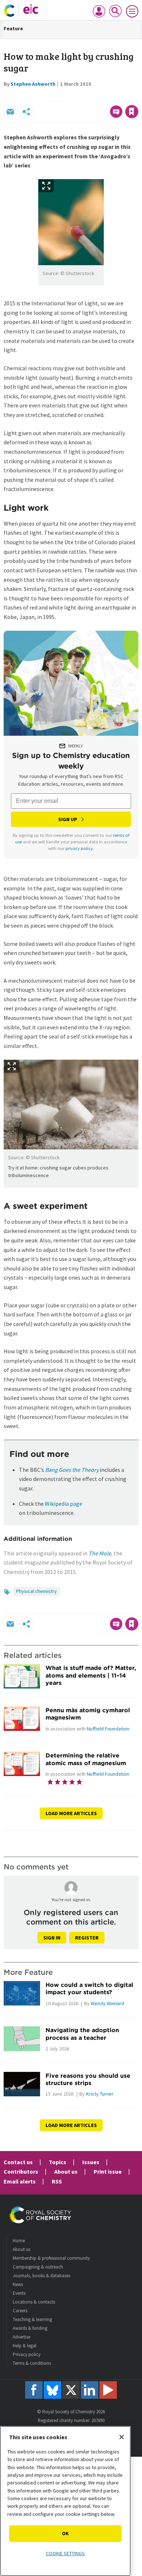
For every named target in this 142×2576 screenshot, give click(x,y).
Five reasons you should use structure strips (88, 2079)
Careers (20, 2311)
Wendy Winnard (107, 2003)
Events (19, 2293)
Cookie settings (65, 2553)
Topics (58, 2162)
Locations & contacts (34, 2302)
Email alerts (20, 2181)
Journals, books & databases (42, 2276)
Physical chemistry (36, 1591)
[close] (137, 96)
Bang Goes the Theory (72, 1470)
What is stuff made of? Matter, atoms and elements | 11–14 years (91, 1675)
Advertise (21, 2337)
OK (65, 2533)
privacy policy (79, 848)
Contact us (18, 2162)
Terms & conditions (32, 2363)
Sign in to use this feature (103, 96)
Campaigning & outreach (38, 2267)
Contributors (21, 2171)
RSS (57, 2181)
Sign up (68, 819)
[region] (65, 2501)
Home (19, 2241)
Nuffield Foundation (108, 1729)
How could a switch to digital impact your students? (89, 1988)
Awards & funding (30, 2328)
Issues (91, 2162)
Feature (13, 28)
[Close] (122, 2437)
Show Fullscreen (46, 186)
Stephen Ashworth (33, 84)
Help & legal (25, 2346)
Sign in (52, 1938)
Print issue (108, 2171)
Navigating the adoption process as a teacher (82, 2034)
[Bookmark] (132, 112)
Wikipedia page (64, 1504)
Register (87, 1938)
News (18, 2284)
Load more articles (71, 1813)
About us (66, 2171)
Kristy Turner (100, 2094)
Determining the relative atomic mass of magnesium (86, 1759)
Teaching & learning (32, 2319)
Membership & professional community (51, 2258)
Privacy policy (27, 2354)
